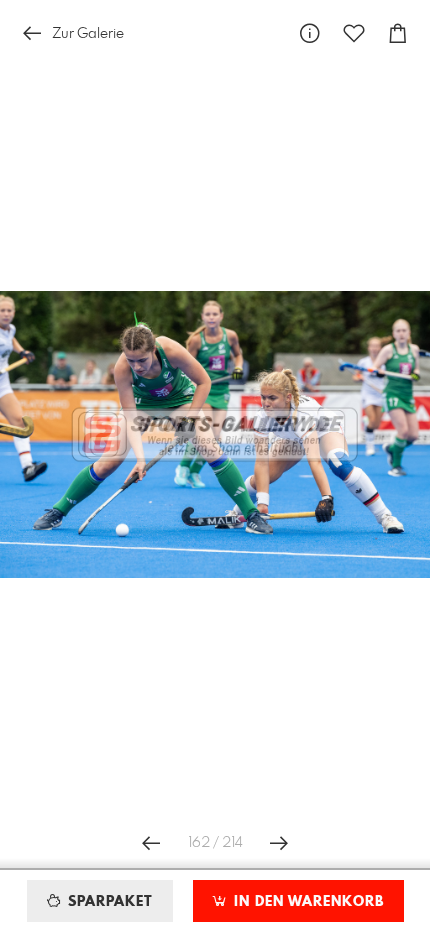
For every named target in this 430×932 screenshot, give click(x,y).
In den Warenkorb (306, 902)
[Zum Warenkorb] (398, 33)
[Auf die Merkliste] (354, 33)
